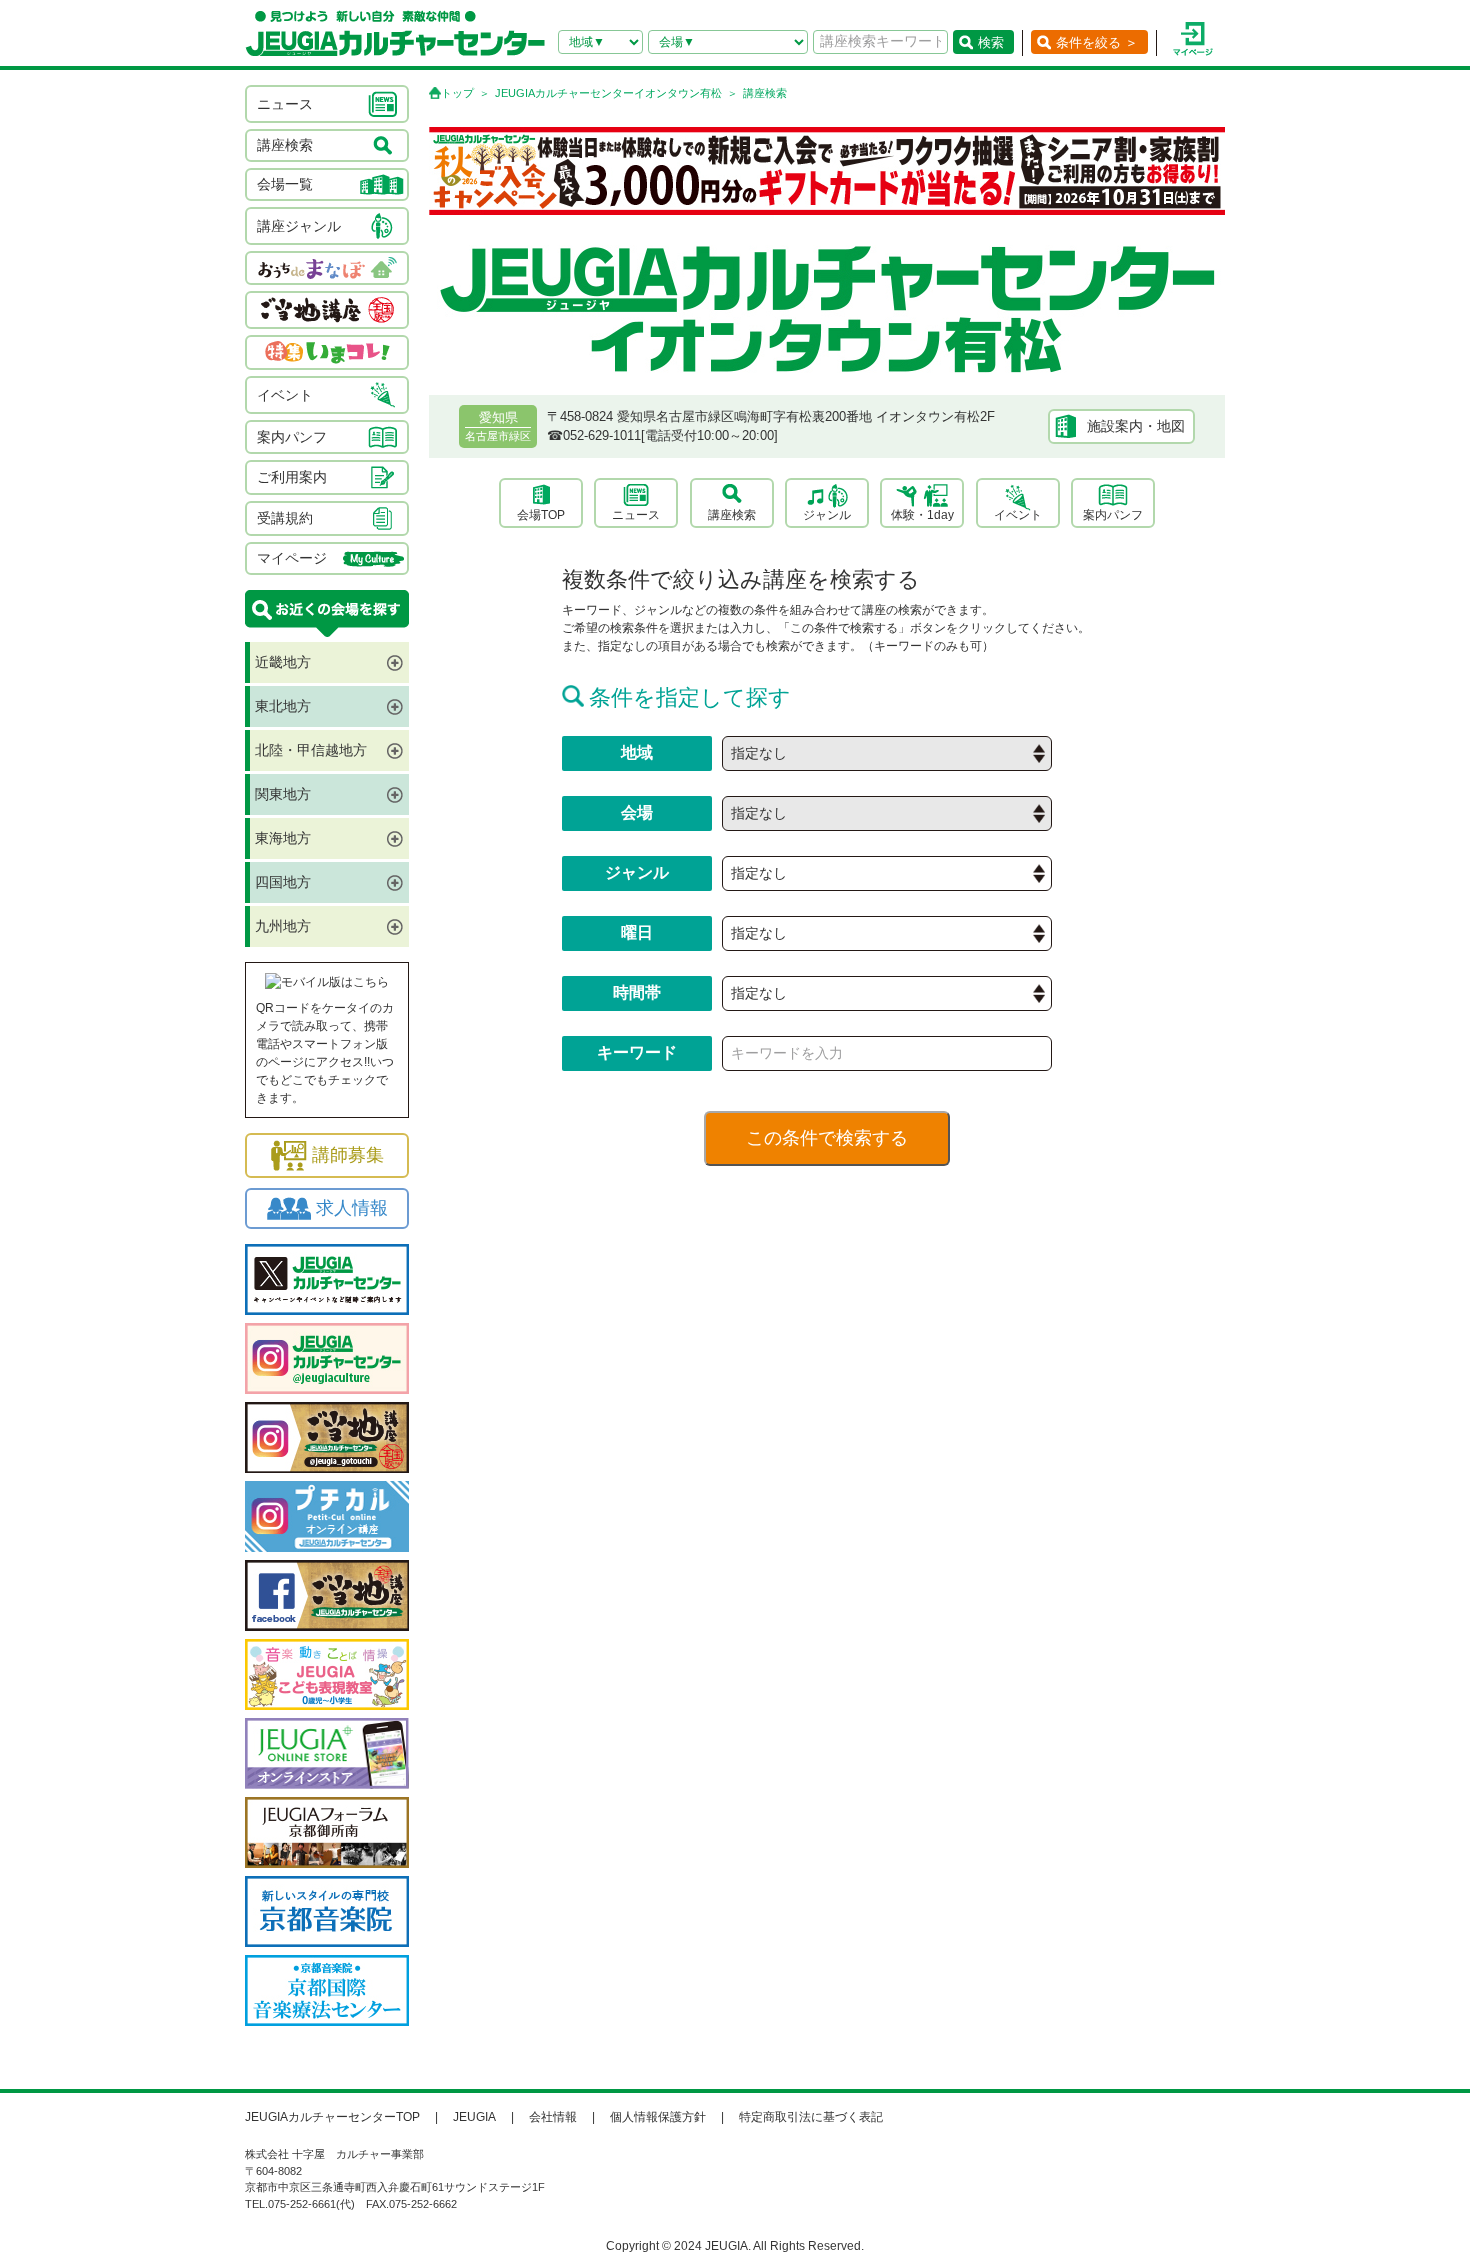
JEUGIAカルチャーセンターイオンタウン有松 (608, 93)
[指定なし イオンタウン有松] (887, 813)
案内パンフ (1113, 515)
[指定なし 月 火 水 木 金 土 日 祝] (887, 933)
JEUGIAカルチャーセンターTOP (332, 2117)
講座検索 (732, 515)
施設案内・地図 (1136, 426)
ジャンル (827, 515)
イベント (1018, 515)
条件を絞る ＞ (1097, 42)
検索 (991, 42)
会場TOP (541, 515)
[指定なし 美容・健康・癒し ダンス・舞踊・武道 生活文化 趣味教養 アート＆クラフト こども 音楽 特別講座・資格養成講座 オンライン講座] (887, 873)
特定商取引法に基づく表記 (811, 2117)
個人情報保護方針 (658, 2117)
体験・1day (922, 515)
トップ (457, 93)
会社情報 (553, 2117)
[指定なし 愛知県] (887, 753)
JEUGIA (474, 2117)
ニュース (636, 515)
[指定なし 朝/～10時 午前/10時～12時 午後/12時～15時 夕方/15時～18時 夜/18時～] (887, 993)
